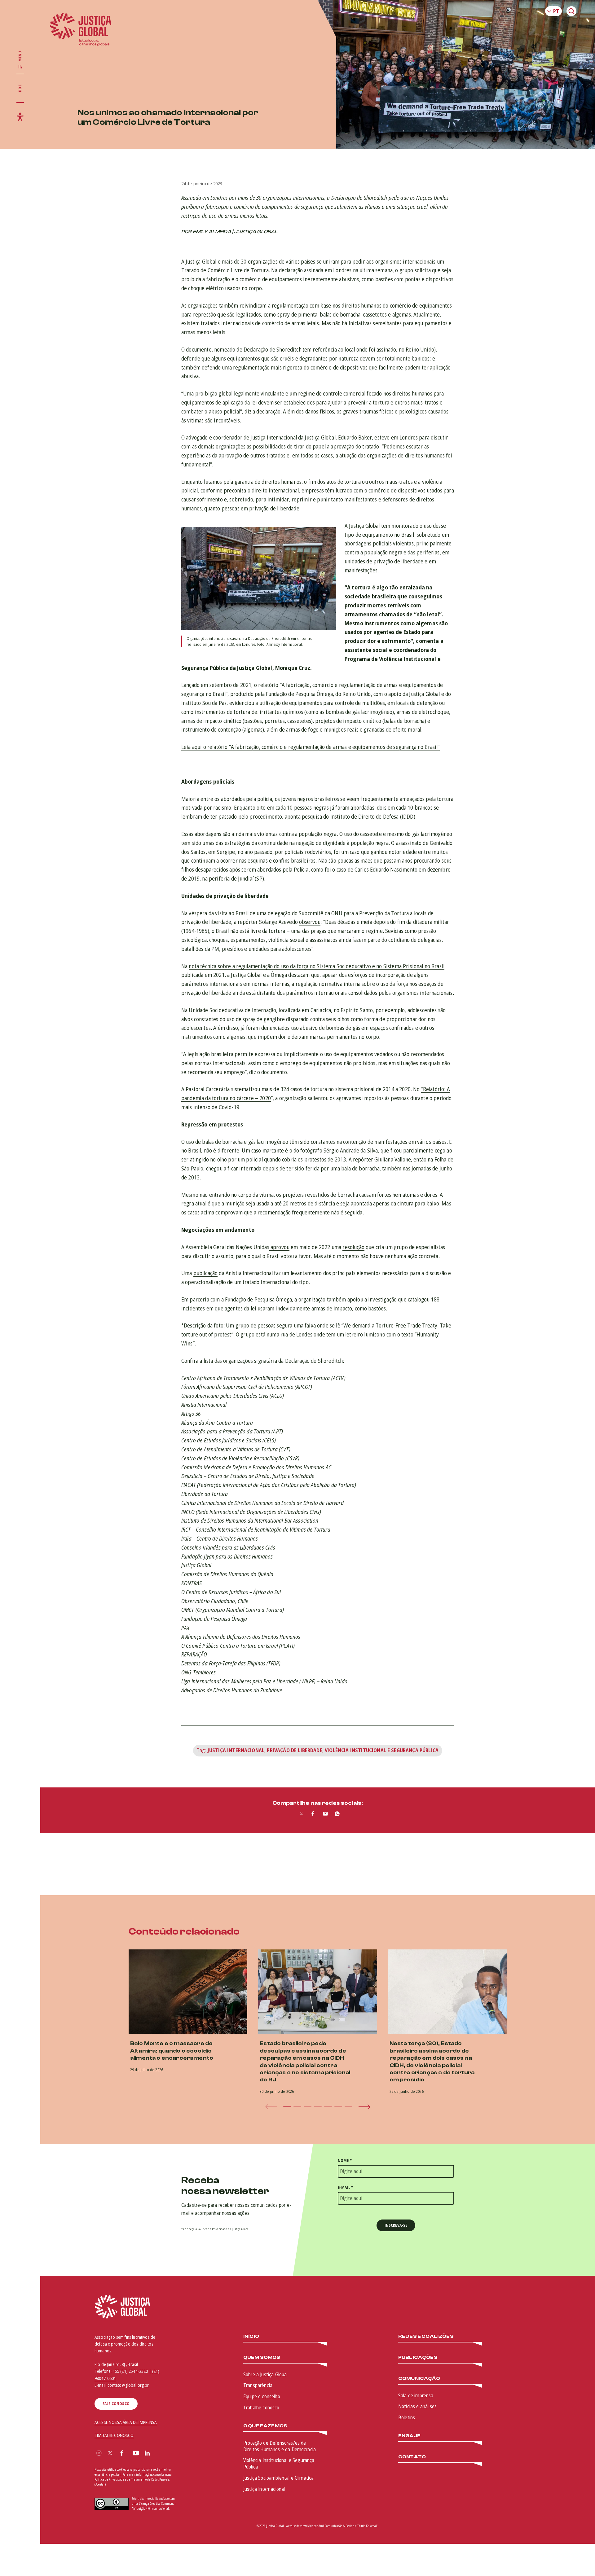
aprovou (279, 1247)
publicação (206, 1273)
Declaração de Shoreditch (273, 349)
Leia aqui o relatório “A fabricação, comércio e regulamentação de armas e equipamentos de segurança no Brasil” (311, 747)
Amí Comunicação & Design (337, 2526)
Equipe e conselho (262, 2396)
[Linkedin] (147, 2454)
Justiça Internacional (236, 1750)
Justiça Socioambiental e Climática (278, 2478)
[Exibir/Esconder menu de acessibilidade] (20, 117)
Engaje (409, 2436)
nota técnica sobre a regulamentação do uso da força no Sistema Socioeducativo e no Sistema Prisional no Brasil (317, 966)
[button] (287, 2107)
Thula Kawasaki (368, 2526)
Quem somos (262, 2357)
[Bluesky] (159, 2454)
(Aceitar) (100, 2484)
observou (310, 922)
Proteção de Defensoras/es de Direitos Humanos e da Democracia (280, 2446)
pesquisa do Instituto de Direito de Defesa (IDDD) (359, 816)
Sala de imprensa (416, 2395)
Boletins (407, 2417)
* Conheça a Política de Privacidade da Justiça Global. (216, 2229)
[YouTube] (136, 2454)
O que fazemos (265, 2426)
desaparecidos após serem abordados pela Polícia (251, 869)
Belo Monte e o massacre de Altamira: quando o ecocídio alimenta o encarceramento (172, 2051)
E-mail (345, 2187)
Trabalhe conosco (261, 2408)
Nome (345, 2161)
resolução (353, 1247)
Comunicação (419, 2379)
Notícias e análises (417, 2406)
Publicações (418, 2357)
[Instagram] (99, 2454)
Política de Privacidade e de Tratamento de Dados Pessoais (132, 2479)
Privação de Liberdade (294, 1750)
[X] (110, 2454)
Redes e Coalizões (426, 2336)
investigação (382, 1299)
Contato (412, 2457)
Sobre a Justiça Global (266, 2374)
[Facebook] (122, 2454)
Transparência (258, 2385)
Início (251, 2336)
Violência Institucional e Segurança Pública (382, 1750)
